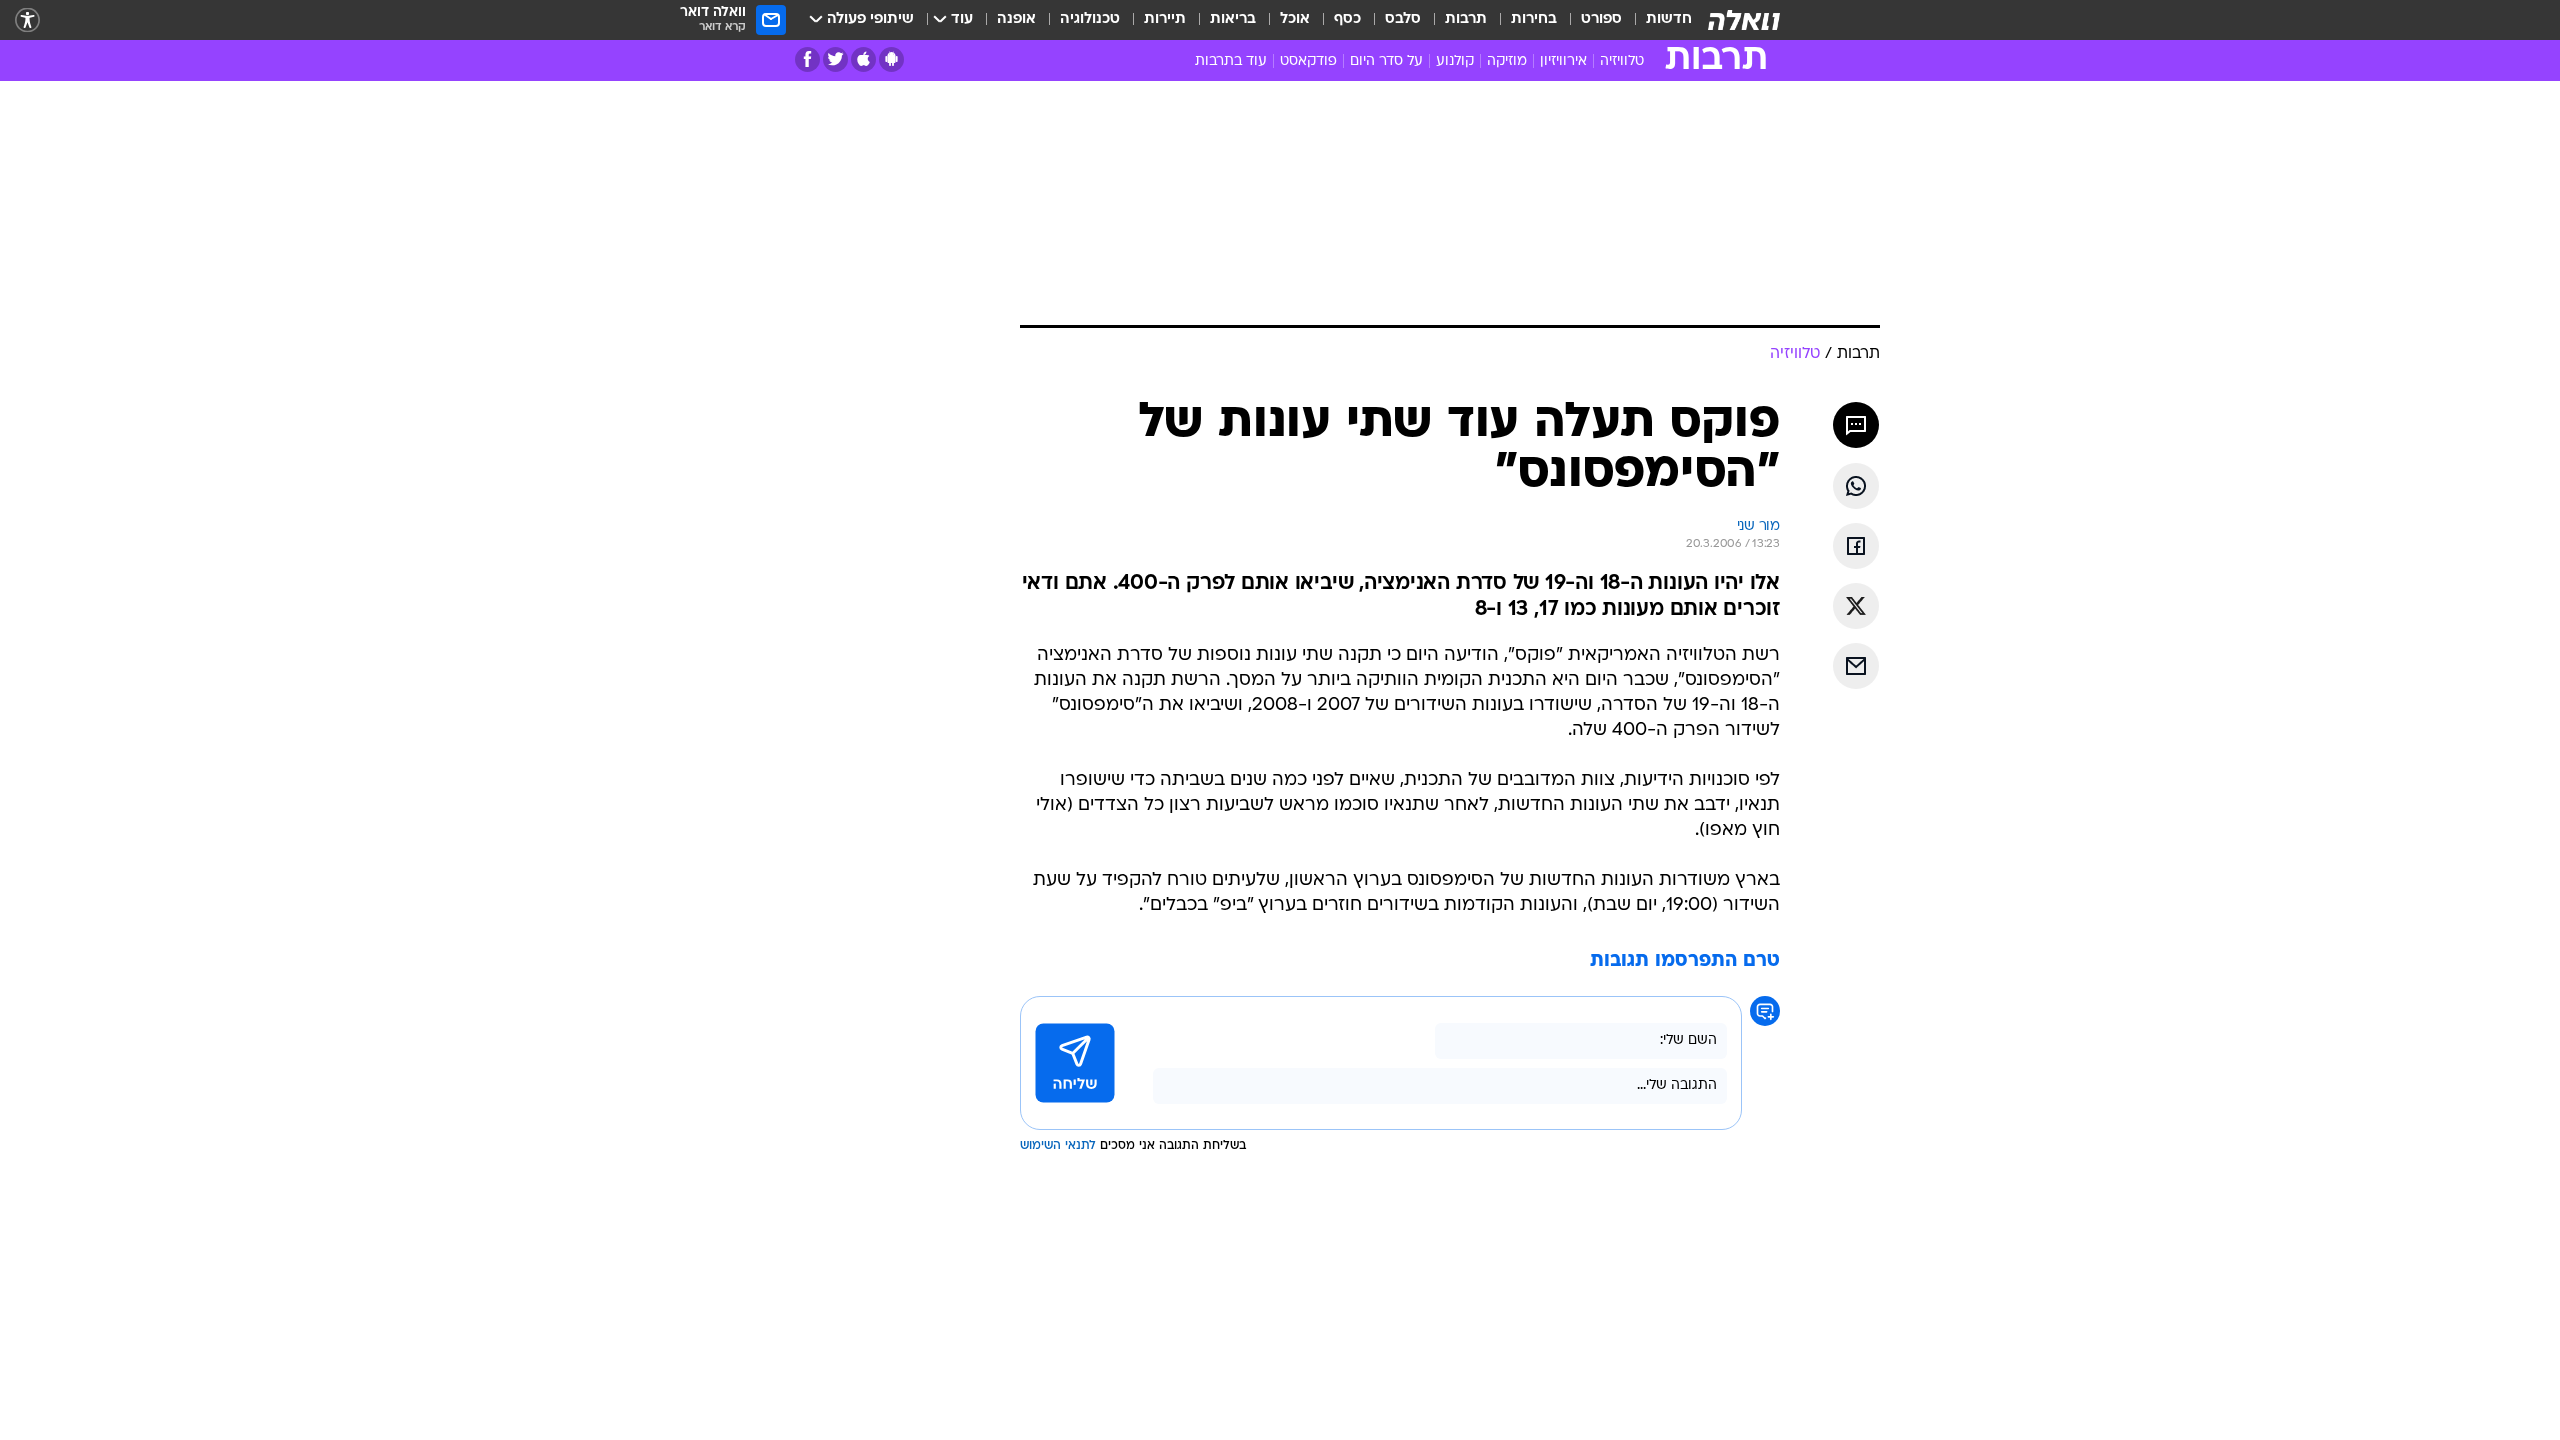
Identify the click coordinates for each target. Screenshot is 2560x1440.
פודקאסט (1308, 61)
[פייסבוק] (807, 59)
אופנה (1016, 19)
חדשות (1669, 19)
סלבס (1403, 19)
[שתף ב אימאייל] (1856, 666)
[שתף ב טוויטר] (1856, 606)
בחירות (1534, 19)
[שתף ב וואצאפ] (1856, 486)
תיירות (1165, 19)
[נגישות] (27, 20)
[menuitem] (1657, 20)
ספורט (1601, 19)
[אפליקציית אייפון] (863, 59)
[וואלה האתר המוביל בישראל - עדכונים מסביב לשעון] (1744, 20)
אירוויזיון (1563, 61)
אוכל (1295, 19)
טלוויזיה (1622, 61)
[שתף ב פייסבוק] (1856, 546)
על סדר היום (1386, 61)
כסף (1347, 19)
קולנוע (1455, 61)
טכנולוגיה (1090, 19)
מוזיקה (1507, 61)
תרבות (1466, 19)
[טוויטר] (835, 59)
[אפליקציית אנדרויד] (891, 59)
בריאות (1233, 19)
